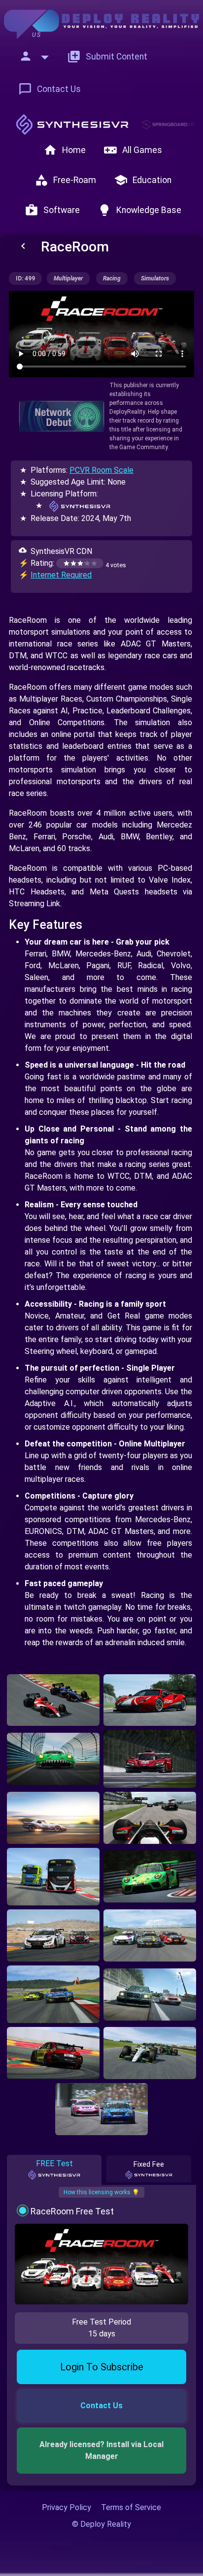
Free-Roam (65, 180)
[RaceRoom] (53, 1700)
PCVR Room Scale (101, 470)
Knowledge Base (139, 210)
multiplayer (68, 278)
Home (65, 150)
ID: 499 (25, 278)
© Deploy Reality (101, 2524)
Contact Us (50, 89)
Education (143, 180)
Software (52, 210)
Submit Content (107, 57)
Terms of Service (131, 2507)
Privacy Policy (67, 2507)
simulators (155, 278)
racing (112, 278)
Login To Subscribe (102, 2367)
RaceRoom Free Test (72, 2211)
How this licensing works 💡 (101, 2192)
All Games (133, 150)
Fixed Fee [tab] (149, 2164)
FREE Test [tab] (54, 2163)
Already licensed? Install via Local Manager (102, 2450)
